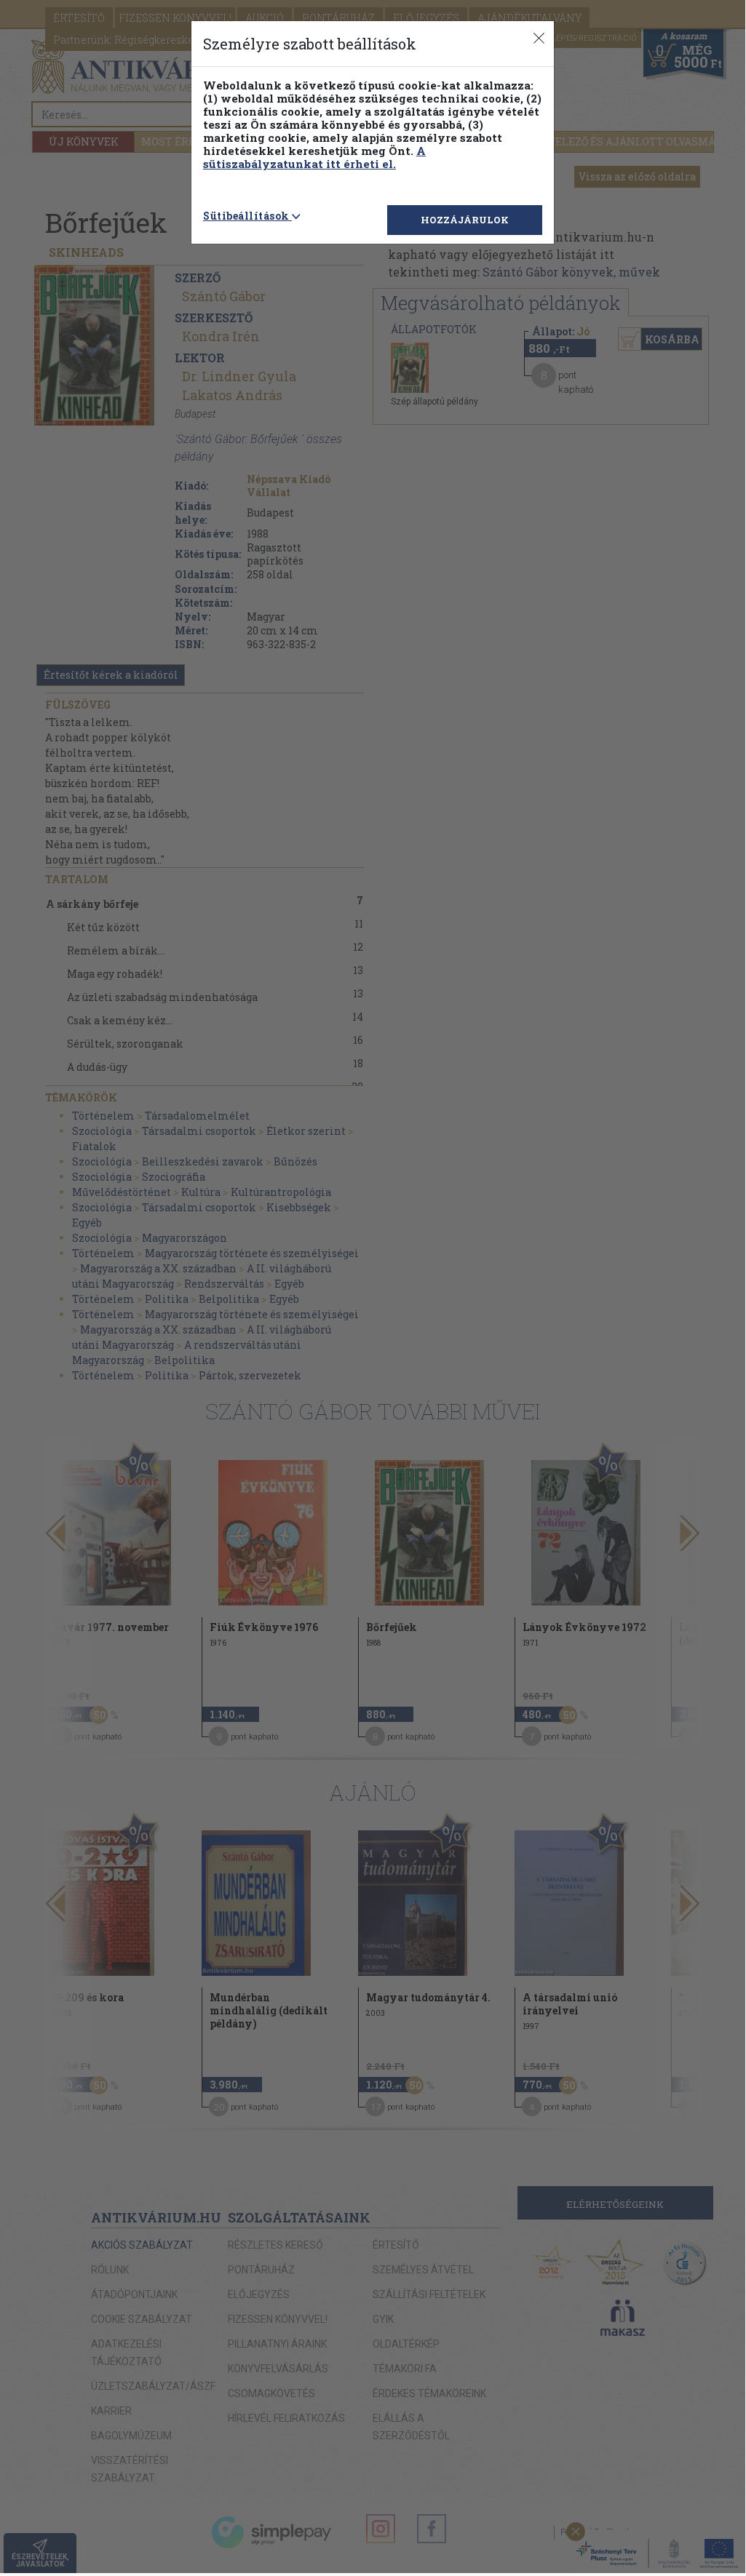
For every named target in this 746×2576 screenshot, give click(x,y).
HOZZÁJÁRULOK (465, 220)
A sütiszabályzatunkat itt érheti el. (314, 157)
